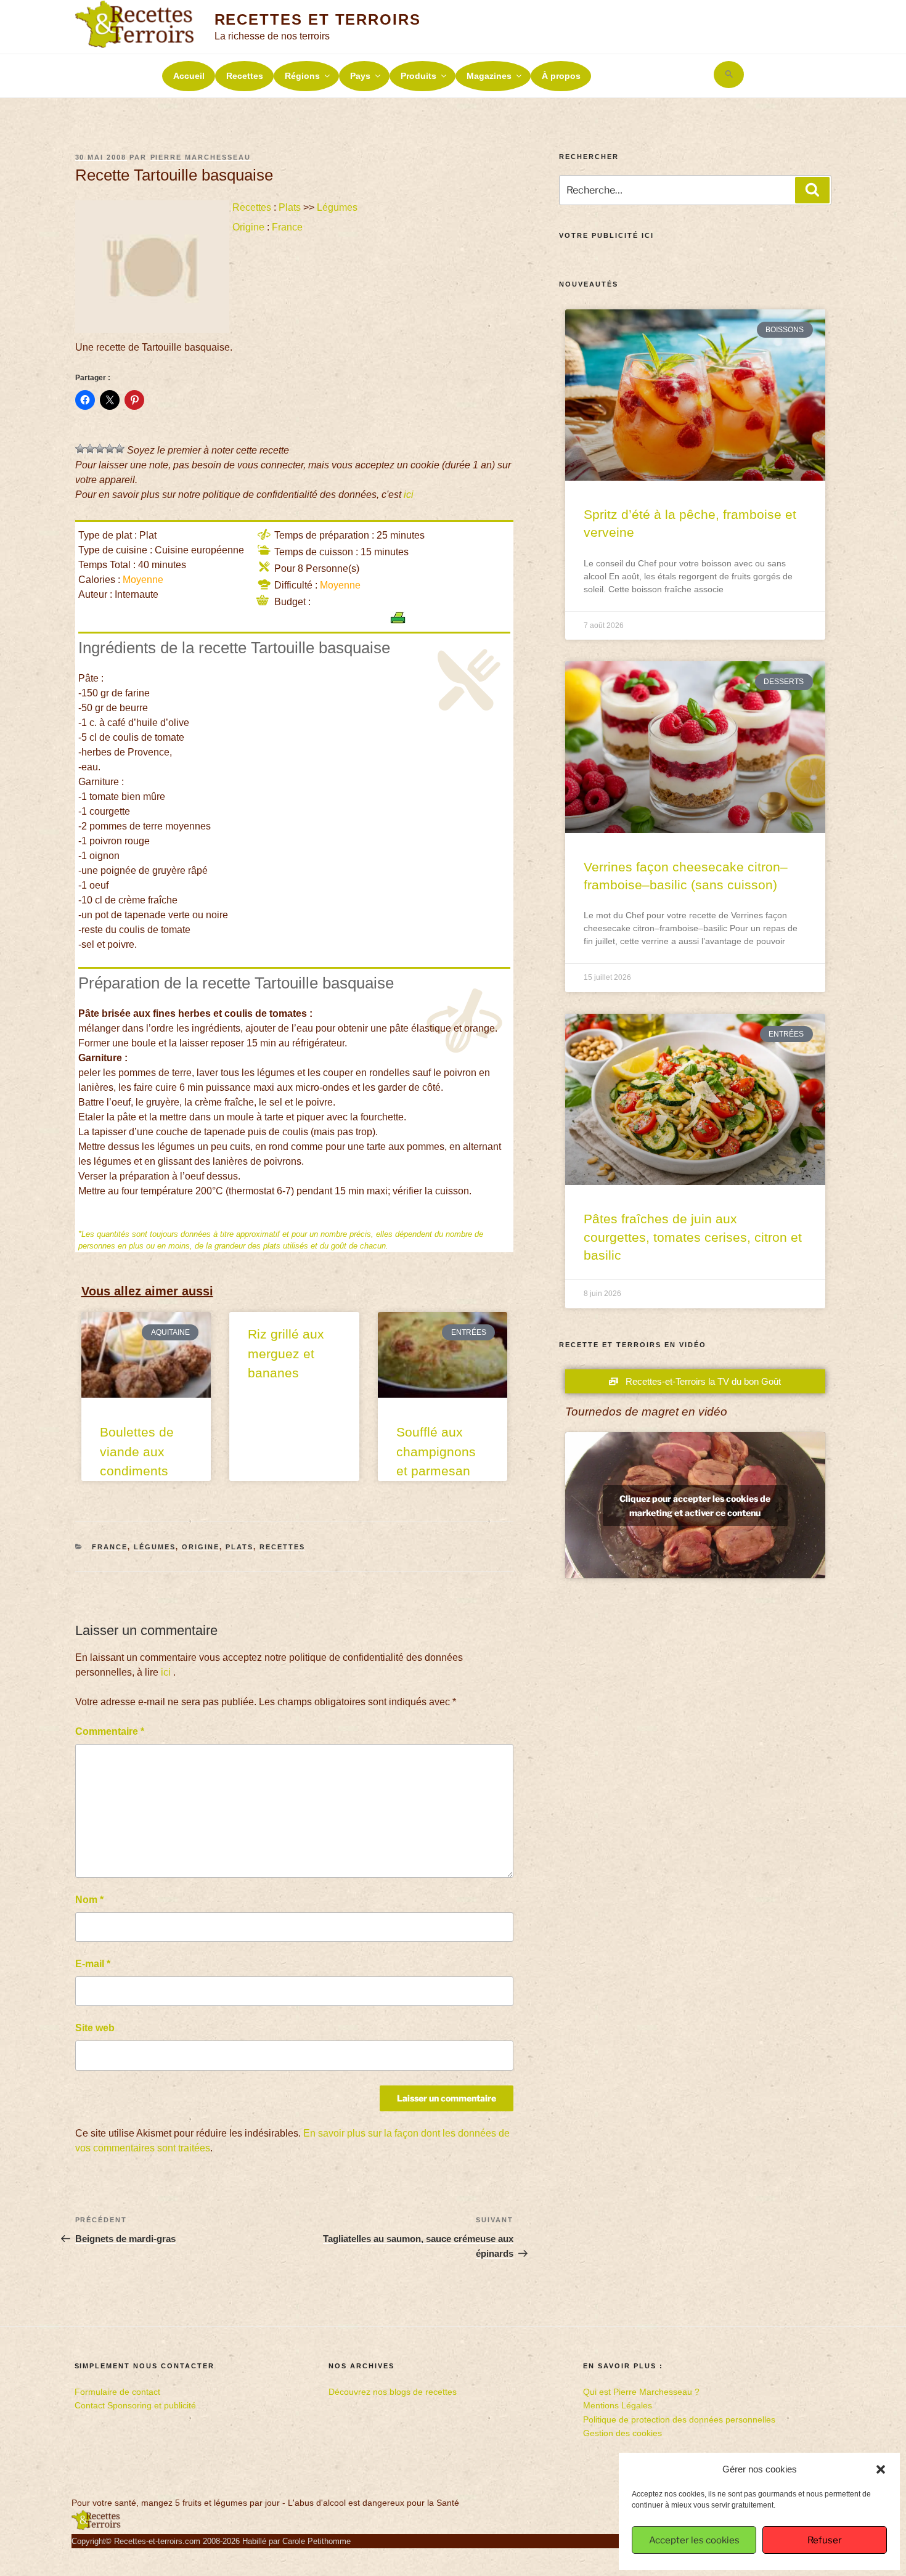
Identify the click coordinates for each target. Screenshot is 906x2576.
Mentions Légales (618, 2405)
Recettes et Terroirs (318, 19)
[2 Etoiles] (90, 449)
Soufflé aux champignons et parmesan (436, 1451)
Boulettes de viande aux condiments (137, 1451)
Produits (418, 76)
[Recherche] (812, 190)
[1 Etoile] (80, 449)
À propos (561, 76)
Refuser (825, 2540)
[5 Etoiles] (120, 449)
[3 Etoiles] (100, 449)
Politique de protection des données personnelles (679, 2419)
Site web (95, 2028)
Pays (360, 76)
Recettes (245, 76)
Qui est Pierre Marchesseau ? (641, 2392)
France (287, 227)
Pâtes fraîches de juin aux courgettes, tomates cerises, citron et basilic (693, 1237)
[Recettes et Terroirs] (96, 2527)
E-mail (93, 1964)
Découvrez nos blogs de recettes (393, 2392)
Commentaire (110, 1731)
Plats (290, 207)
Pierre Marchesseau (201, 157)
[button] (881, 2469)
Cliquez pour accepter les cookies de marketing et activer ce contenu (695, 1506)
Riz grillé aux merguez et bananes (286, 1353)
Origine (248, 227)
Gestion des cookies (622, 2433)
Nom (89, 1900)
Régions (302, 76)
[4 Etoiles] (110, 449)
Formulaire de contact (117, 2392)
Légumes (337, 207)
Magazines (489, 76)
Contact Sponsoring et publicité (135, 2405)
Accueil (189, 76)
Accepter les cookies (694, 2540)
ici (409, 495)
